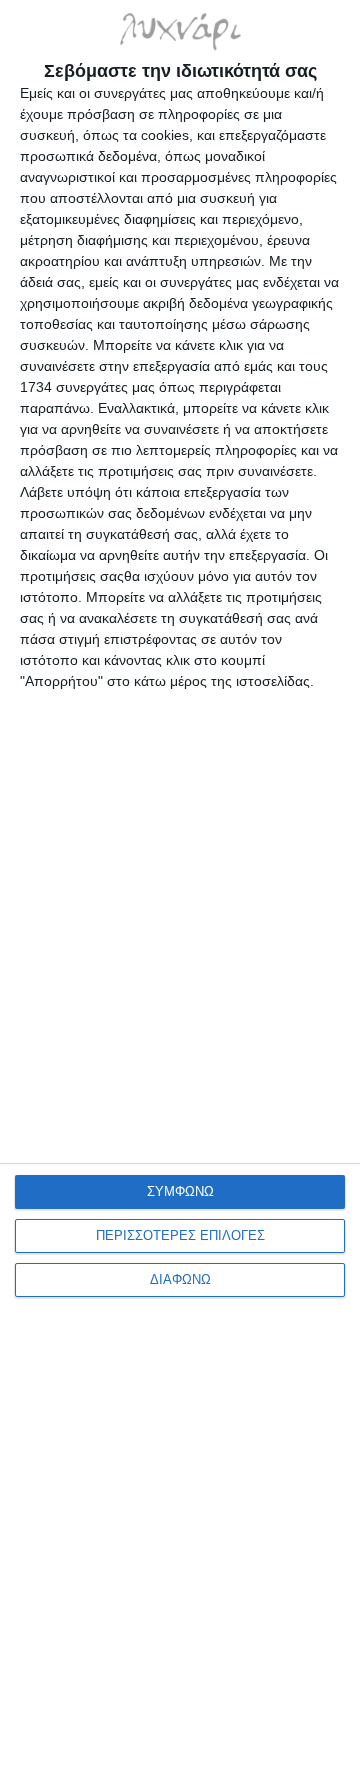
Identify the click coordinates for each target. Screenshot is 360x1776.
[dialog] (180, 888)
